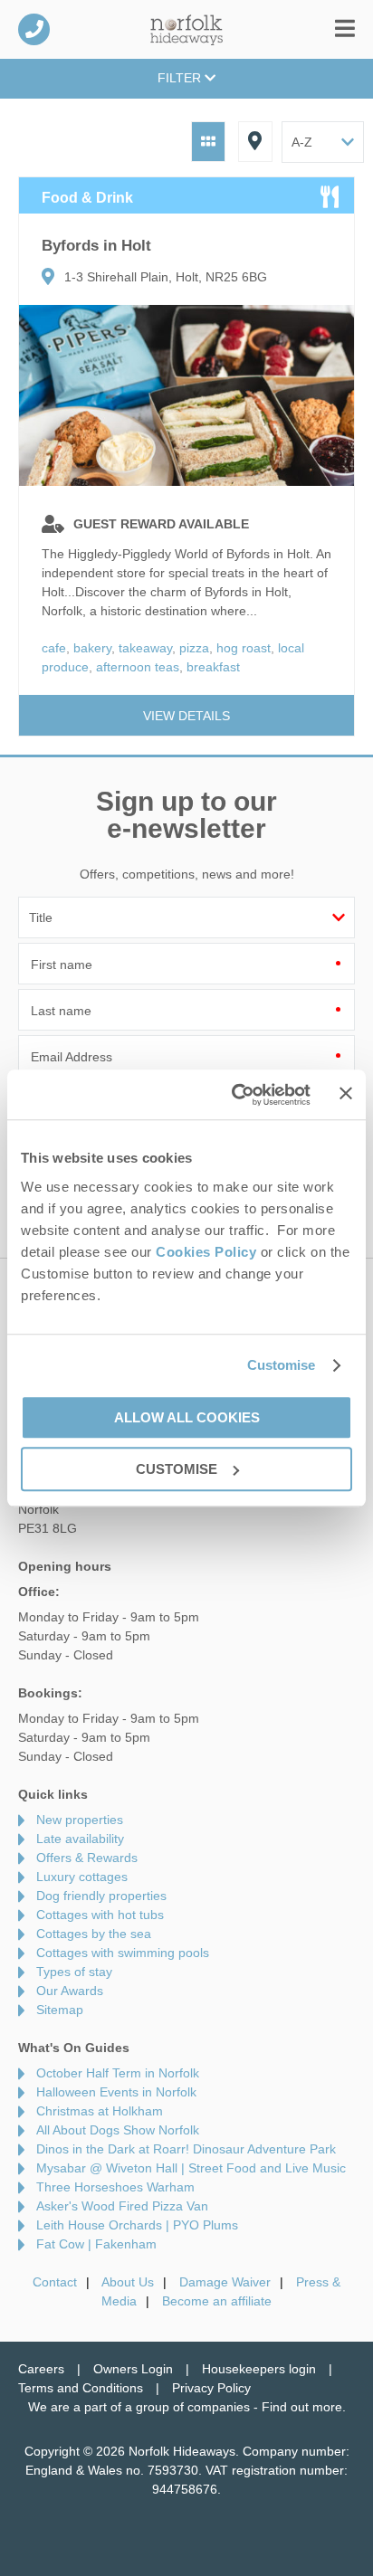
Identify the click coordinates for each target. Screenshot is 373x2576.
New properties (80, 1820)
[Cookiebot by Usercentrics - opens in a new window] (235, 1095)
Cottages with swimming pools (123, 1953)
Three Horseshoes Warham (115, 2187)
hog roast (244, 648)
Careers (41, 2369)
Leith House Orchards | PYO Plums (137, 2225)
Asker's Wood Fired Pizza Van (122, 2206)
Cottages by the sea (94, 1934)
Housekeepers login (259, 2369)
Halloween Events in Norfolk (116, 2092)
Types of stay (74, 1972)
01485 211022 (34, 29)
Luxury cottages (82, 1877)
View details (186, 716)
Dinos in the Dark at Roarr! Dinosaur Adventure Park (186, 2149)
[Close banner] (346, 1093)
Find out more (302, 2407)
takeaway (145, 648)
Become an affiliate (217, 2301)
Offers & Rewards (87, 1858)
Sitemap (60, 2010)
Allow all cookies (187, 1417)
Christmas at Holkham (100, 2111)
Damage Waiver (225, 2282)
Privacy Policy (211, 2388)
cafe (54, 648)
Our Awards (70, 1991)
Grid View (208, 142)
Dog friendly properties (101, 1896)
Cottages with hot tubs (100, 1915)
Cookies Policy (206, 1252)
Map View (255, 142)
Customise (282, 1365)
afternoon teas (138, 667)
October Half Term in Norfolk (118, 2073)
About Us (128, 2282)
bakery (92, 648)
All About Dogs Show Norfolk (118, 2130)
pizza (194, 648)
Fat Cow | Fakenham (96, 2244)
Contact (55, 2282)
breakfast (213, 667)
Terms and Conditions (81, 2388)
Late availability (80, 1839)
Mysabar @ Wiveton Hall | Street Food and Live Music (191, 2168)
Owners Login (133, 2369)
